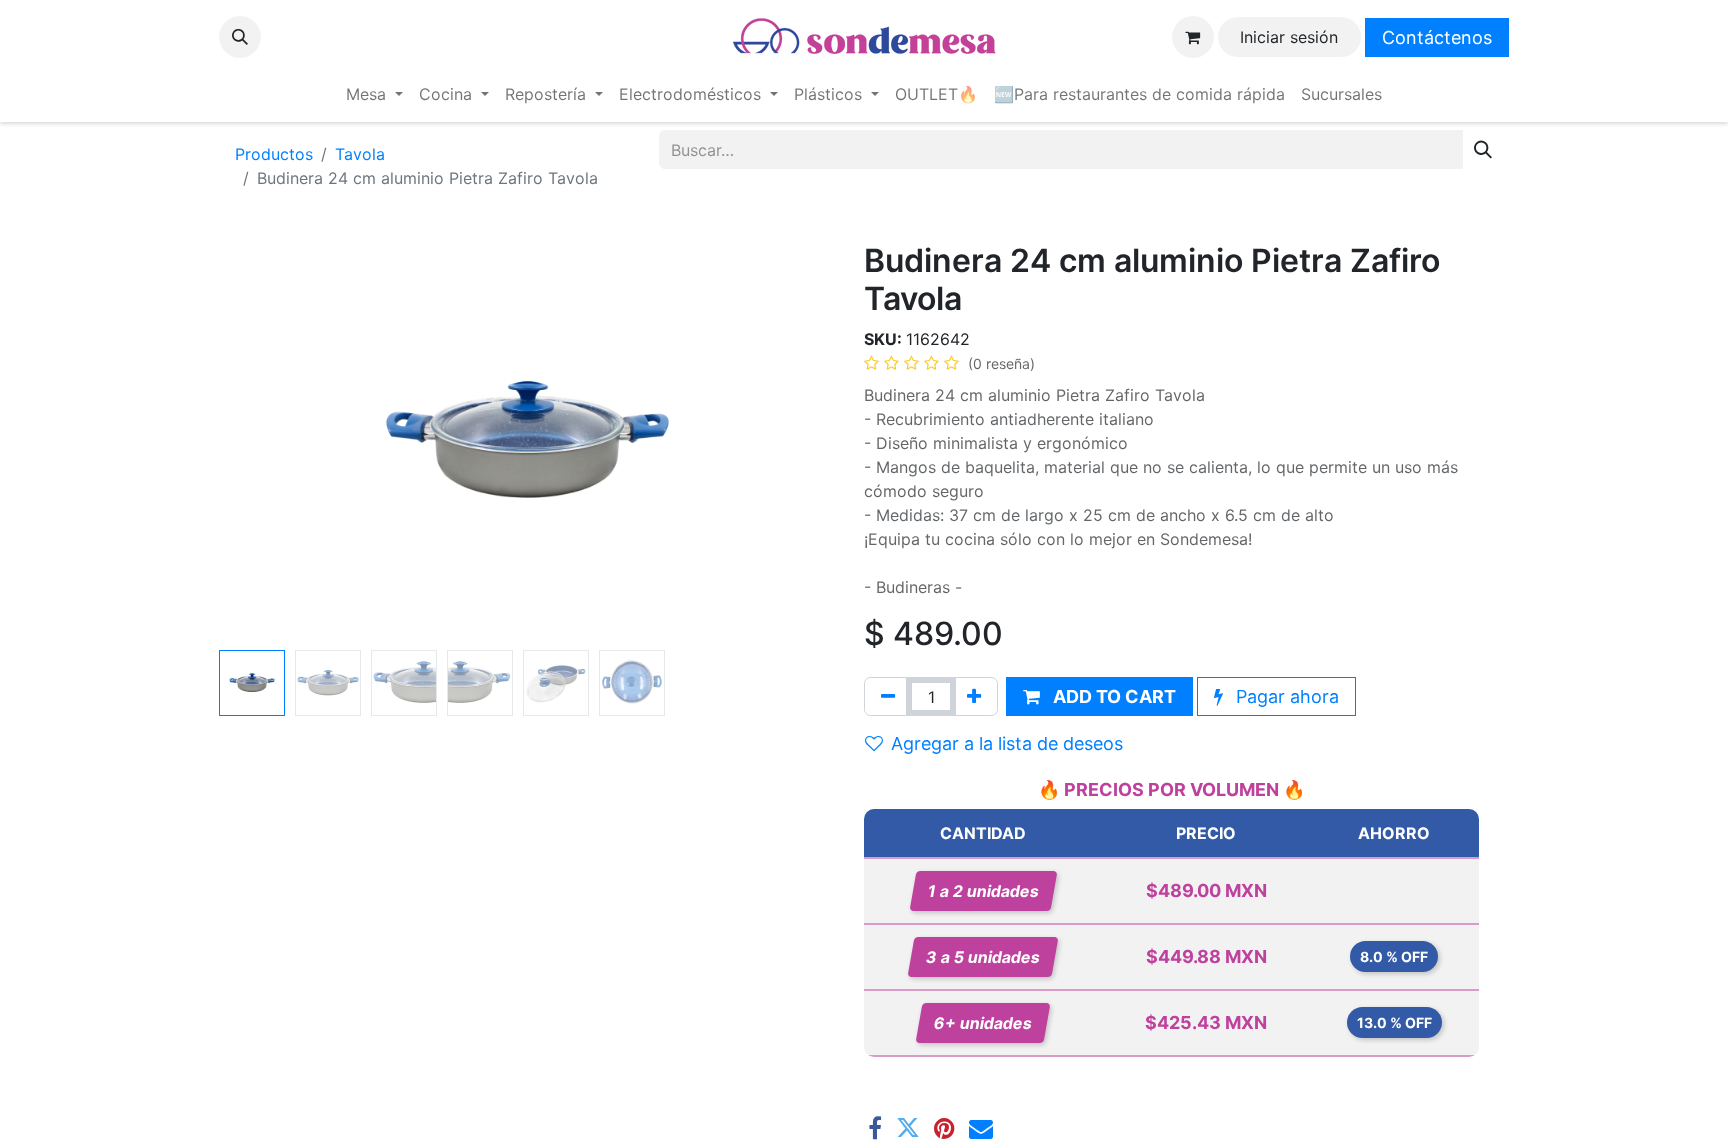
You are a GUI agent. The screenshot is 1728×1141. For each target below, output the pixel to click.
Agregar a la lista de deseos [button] (1007, 743)
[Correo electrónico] (981, 1128)
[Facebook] (875, 1128)
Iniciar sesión (1289, 37)
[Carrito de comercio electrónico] (1193, 37)
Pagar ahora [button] (1285, 696)
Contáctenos (1437, 37)
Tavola (360, 154)
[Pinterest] (944, 1128)
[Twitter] (908, 1128)
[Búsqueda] (1483, 149)
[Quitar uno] (888, 696)
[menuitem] (374, 94)
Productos (274, 154)
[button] (240, 37)
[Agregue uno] (974, 696)
